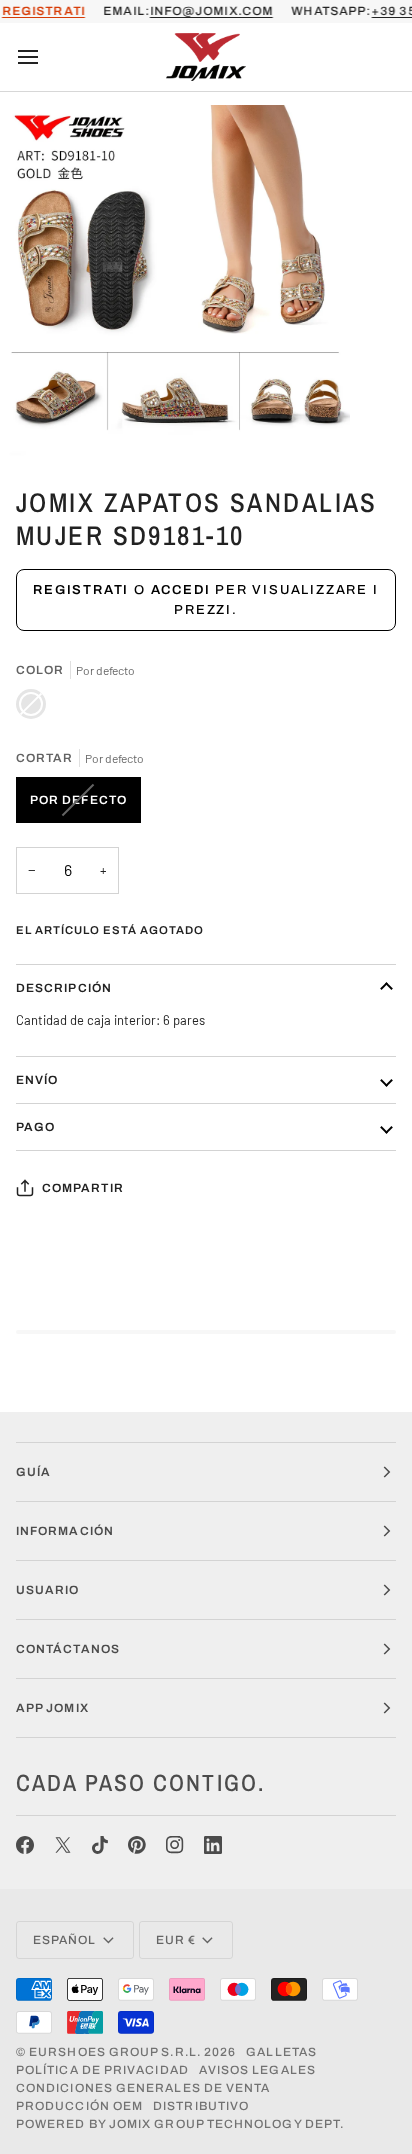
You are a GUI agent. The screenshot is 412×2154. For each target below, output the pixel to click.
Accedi (181, 590)
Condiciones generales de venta (143, 2088)
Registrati (81, 590)
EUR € (176, 1940)
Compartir (83, 1188)
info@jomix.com (211, 11)
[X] (63, 1845)
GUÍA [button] (33, 1472)
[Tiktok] (100, 1845)
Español (65, 1940)
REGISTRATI (43, 11)
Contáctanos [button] (68, 1649)
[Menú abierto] (46, 57)
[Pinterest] (137, 1845)
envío (37, 1080)
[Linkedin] (213, 1845)
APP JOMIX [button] (52, 1708)
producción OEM (79, 2106)
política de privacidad (102, 2070)
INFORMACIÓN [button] (65, 1531)
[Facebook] (25, 1845)
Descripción (64, 988)
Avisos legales (257, 2070)
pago (35, 1127)
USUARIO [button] (48, 1590)
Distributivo (201, 2106)
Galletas (281, 2052)
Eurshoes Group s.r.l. (115, 2052)
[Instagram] (175, 1845)
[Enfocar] (37, 418)
